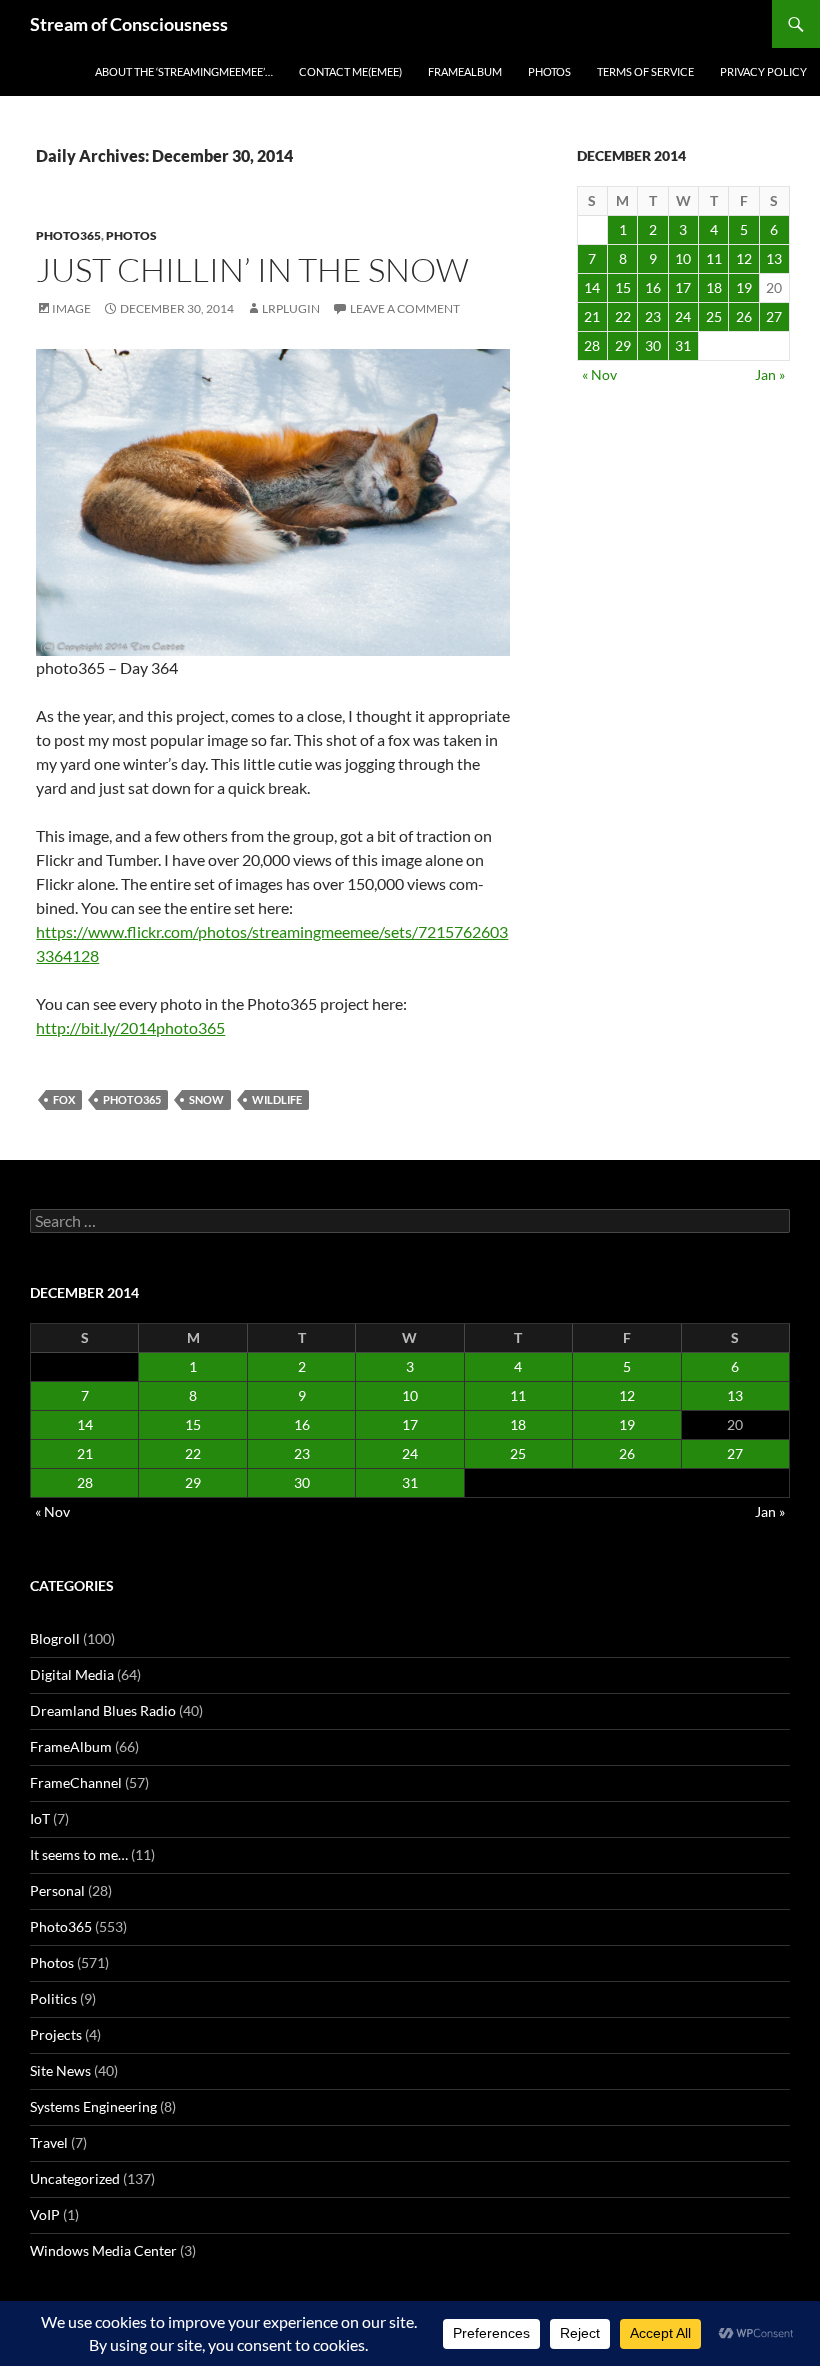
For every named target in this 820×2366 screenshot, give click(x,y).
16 (653, 287)
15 (623, 287)
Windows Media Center (103, 2250)
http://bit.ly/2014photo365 (130, 1027)
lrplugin (291, 308)
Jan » (770, 374)
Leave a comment (405, 308)
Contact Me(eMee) (350, 71)
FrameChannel (76, 1782)
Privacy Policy (763, 71)
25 (714, 316)
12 (744, 258)
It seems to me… (79, 1854)
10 (683, 258)
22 (623, 316)
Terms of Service (645, 71)
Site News (60, 2070)
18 (714, 287)
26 (744, 316)
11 (714, 258)
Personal (57, 1890)
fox (64, 1099)
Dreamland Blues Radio (103, 1710)
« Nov (599, 374)
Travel (49, 2142)
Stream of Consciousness (129, 24)
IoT (40, 1818)
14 (592, 287)
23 (653, 316)
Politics (53, 1998)
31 (683, 345)
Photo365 (68, 235)
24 (683, 316)
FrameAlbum (465, 71)
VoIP (45, 2214)
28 (592, 345)
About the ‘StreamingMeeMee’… (184, 71)
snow (206, 1099)
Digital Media (72, 1674)
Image (71, 308)
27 (774, 316)
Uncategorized (75, 2178)
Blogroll (55, 1638)
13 (774, 258)
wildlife (277, 1099)
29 (623, 345)
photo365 (132, 1099)
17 (683, 287)
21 (592, 316)
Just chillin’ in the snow (252, 269)
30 (653, 345)
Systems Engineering (93, 2106)
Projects (56, 2034)
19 (744, 287)
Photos (549, 71)
